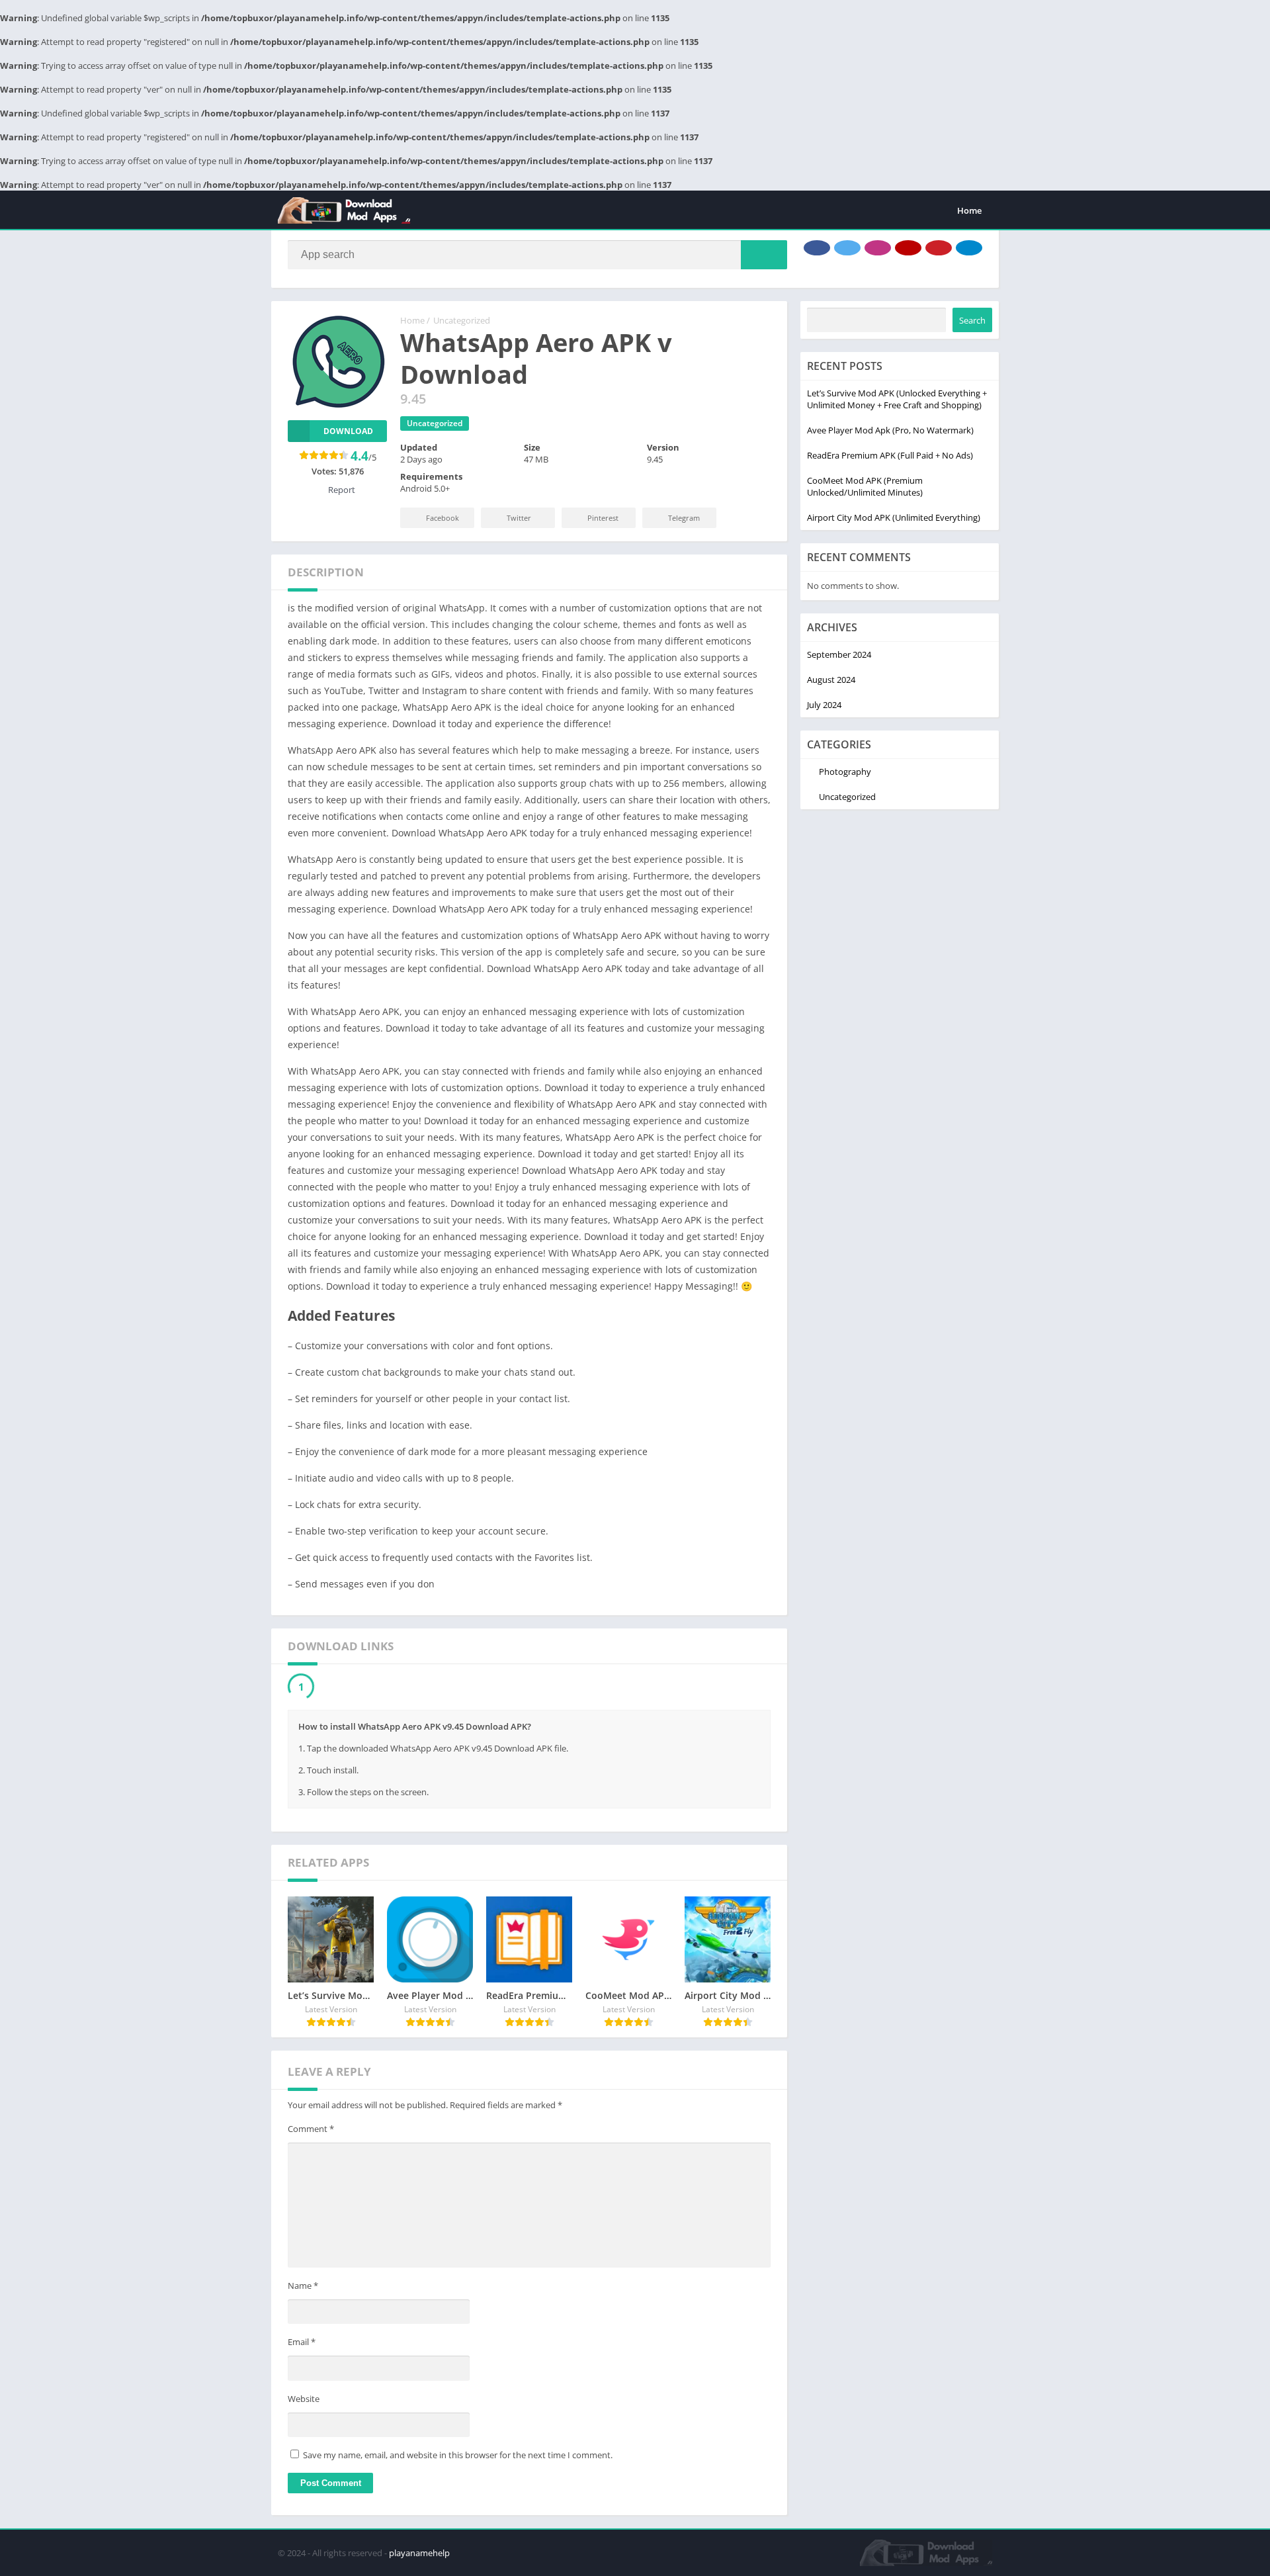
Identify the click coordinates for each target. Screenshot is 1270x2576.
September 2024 (839, 654)
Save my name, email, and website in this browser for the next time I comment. (458, 2458)
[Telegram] (969, 248)
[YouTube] (908, 248)
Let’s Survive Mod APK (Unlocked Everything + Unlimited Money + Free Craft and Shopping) (897, 399)
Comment (311, 2132)
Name (303, 2289)
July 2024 (824, 705)
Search (972, 320)
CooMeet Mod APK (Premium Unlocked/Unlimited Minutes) (865, 486)
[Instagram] (878, 248)
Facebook (443, 518)
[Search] (764, 255)
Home (969, 210)
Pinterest (603, 518)
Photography (845, 772)
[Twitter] (847, 248)
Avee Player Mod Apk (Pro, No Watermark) (890, 430)
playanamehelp (419, 2556)
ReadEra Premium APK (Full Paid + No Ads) (890, 455)
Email (302, 2345)
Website (304, 2402)
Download (348, 431)
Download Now (354, 1688)
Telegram (684, 518)
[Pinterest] (939, 248)
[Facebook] (817, 248)
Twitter (519, 518)
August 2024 (831, 680)
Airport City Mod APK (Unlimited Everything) (894, 517)
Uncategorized (462, 320)
